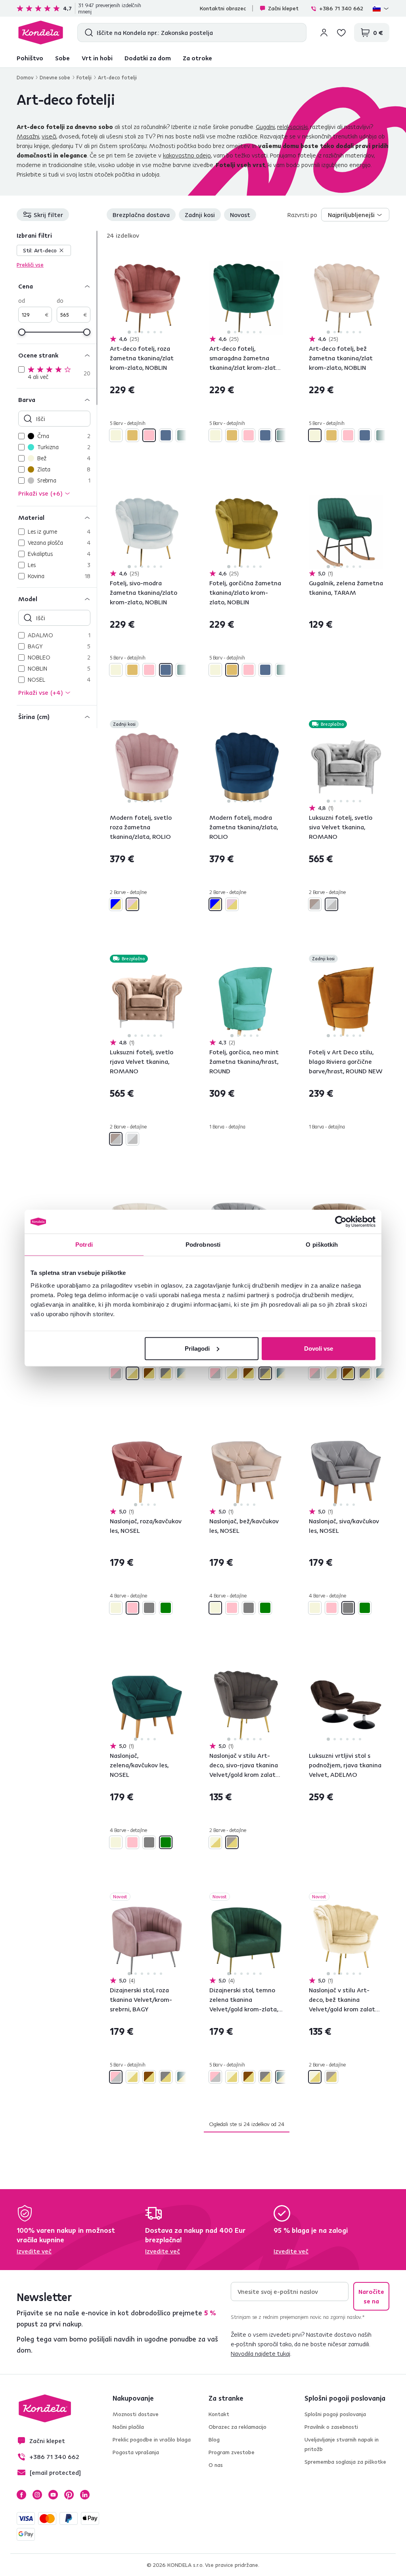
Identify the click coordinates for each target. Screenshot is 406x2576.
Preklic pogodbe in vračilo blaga (152, 2440)
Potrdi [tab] (84, 1245)
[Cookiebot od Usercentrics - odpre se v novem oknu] (341, 1222)
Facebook (21, 2495)
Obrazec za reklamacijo (237, 2427)
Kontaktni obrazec (223, 8)
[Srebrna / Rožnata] (116, 1373)
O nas (216, 2465)
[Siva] (149, 1608)
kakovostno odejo (187, 155)
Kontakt (219, 2414)
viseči (49, 136)
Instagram (37, 2495)
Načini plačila (128, 2427)
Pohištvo (30, 58)
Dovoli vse (319, 1348)
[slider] (22, 332)
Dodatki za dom (148, 58)
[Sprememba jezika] (381, 8)
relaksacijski (292, 127)
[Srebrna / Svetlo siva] (331, 904)
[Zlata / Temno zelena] (182, 1373)
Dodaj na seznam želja (179, 256)
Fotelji (84, 77)
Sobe (62, 58)
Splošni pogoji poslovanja (335, 2414)
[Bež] (116, 435)
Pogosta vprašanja (136, 2452)
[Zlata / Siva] (166, 1373)
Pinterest (69, 2495)
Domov (25, 77)
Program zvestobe (232, 2452)
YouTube (53, 2495)
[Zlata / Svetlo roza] (132, 904)
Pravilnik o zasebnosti (331, 2427)
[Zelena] (166, 1608)
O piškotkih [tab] (322, 1245)
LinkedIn (85, 2495)
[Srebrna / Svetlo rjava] (315, 904)
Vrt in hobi (97, 58)
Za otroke (197, 58)
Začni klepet (283, 8)
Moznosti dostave (136, 2414)
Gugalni (265, 127)
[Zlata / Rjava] (149, 1373)
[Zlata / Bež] (132, 1373)
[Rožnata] (149, 435)
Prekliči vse (30, 265)
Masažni (28, 136)
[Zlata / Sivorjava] (232, 1842)
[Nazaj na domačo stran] (41, 33)
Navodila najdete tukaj (260, 2353)
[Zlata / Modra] (116, 904)
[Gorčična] (132, 435)
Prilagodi (197, 1348)
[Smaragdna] (182, 435)
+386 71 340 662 (341, 8)
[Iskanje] (87, 33)
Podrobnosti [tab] (203, 1245)
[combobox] (355, 215)
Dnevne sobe (55, 77)
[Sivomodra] (166, 435)
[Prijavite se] (324, 33)
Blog (214, 2440)
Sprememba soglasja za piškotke (345, 2462)
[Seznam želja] (341, 33)
